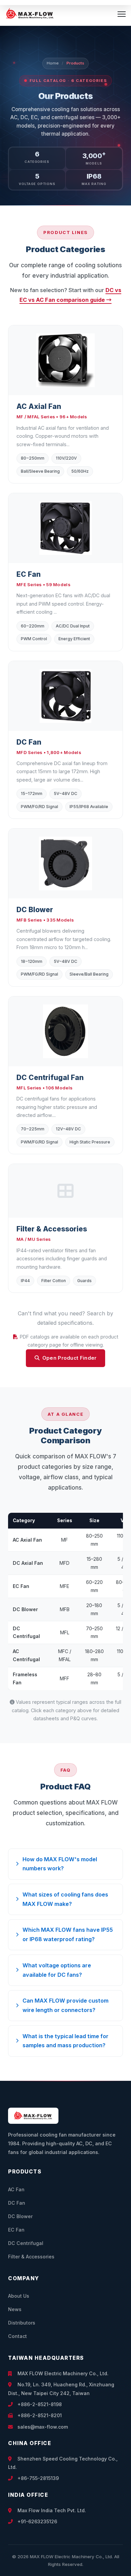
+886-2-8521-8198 (39, 2404)
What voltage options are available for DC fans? (57, 1970)
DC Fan (17, 2203)
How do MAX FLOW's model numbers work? (60, 1864)
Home (53, 63)
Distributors (22, 2323)
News (15, 2309)
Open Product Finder (70, 1358)
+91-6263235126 (37, 2521)
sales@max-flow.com (42, 2427)
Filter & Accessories (31, 2257)
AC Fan (16, 2189)
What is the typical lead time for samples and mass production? (65, 2041)
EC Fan (16, 2230)
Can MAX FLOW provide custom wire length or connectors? (65, 2005)
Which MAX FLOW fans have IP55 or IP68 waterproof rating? (68, 1934)
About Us (19, 2296)
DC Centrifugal (26, 2243)
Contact (17, 2336)
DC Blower (20, 2216)
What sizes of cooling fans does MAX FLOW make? (65, 1899)
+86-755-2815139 (37, 2478)
